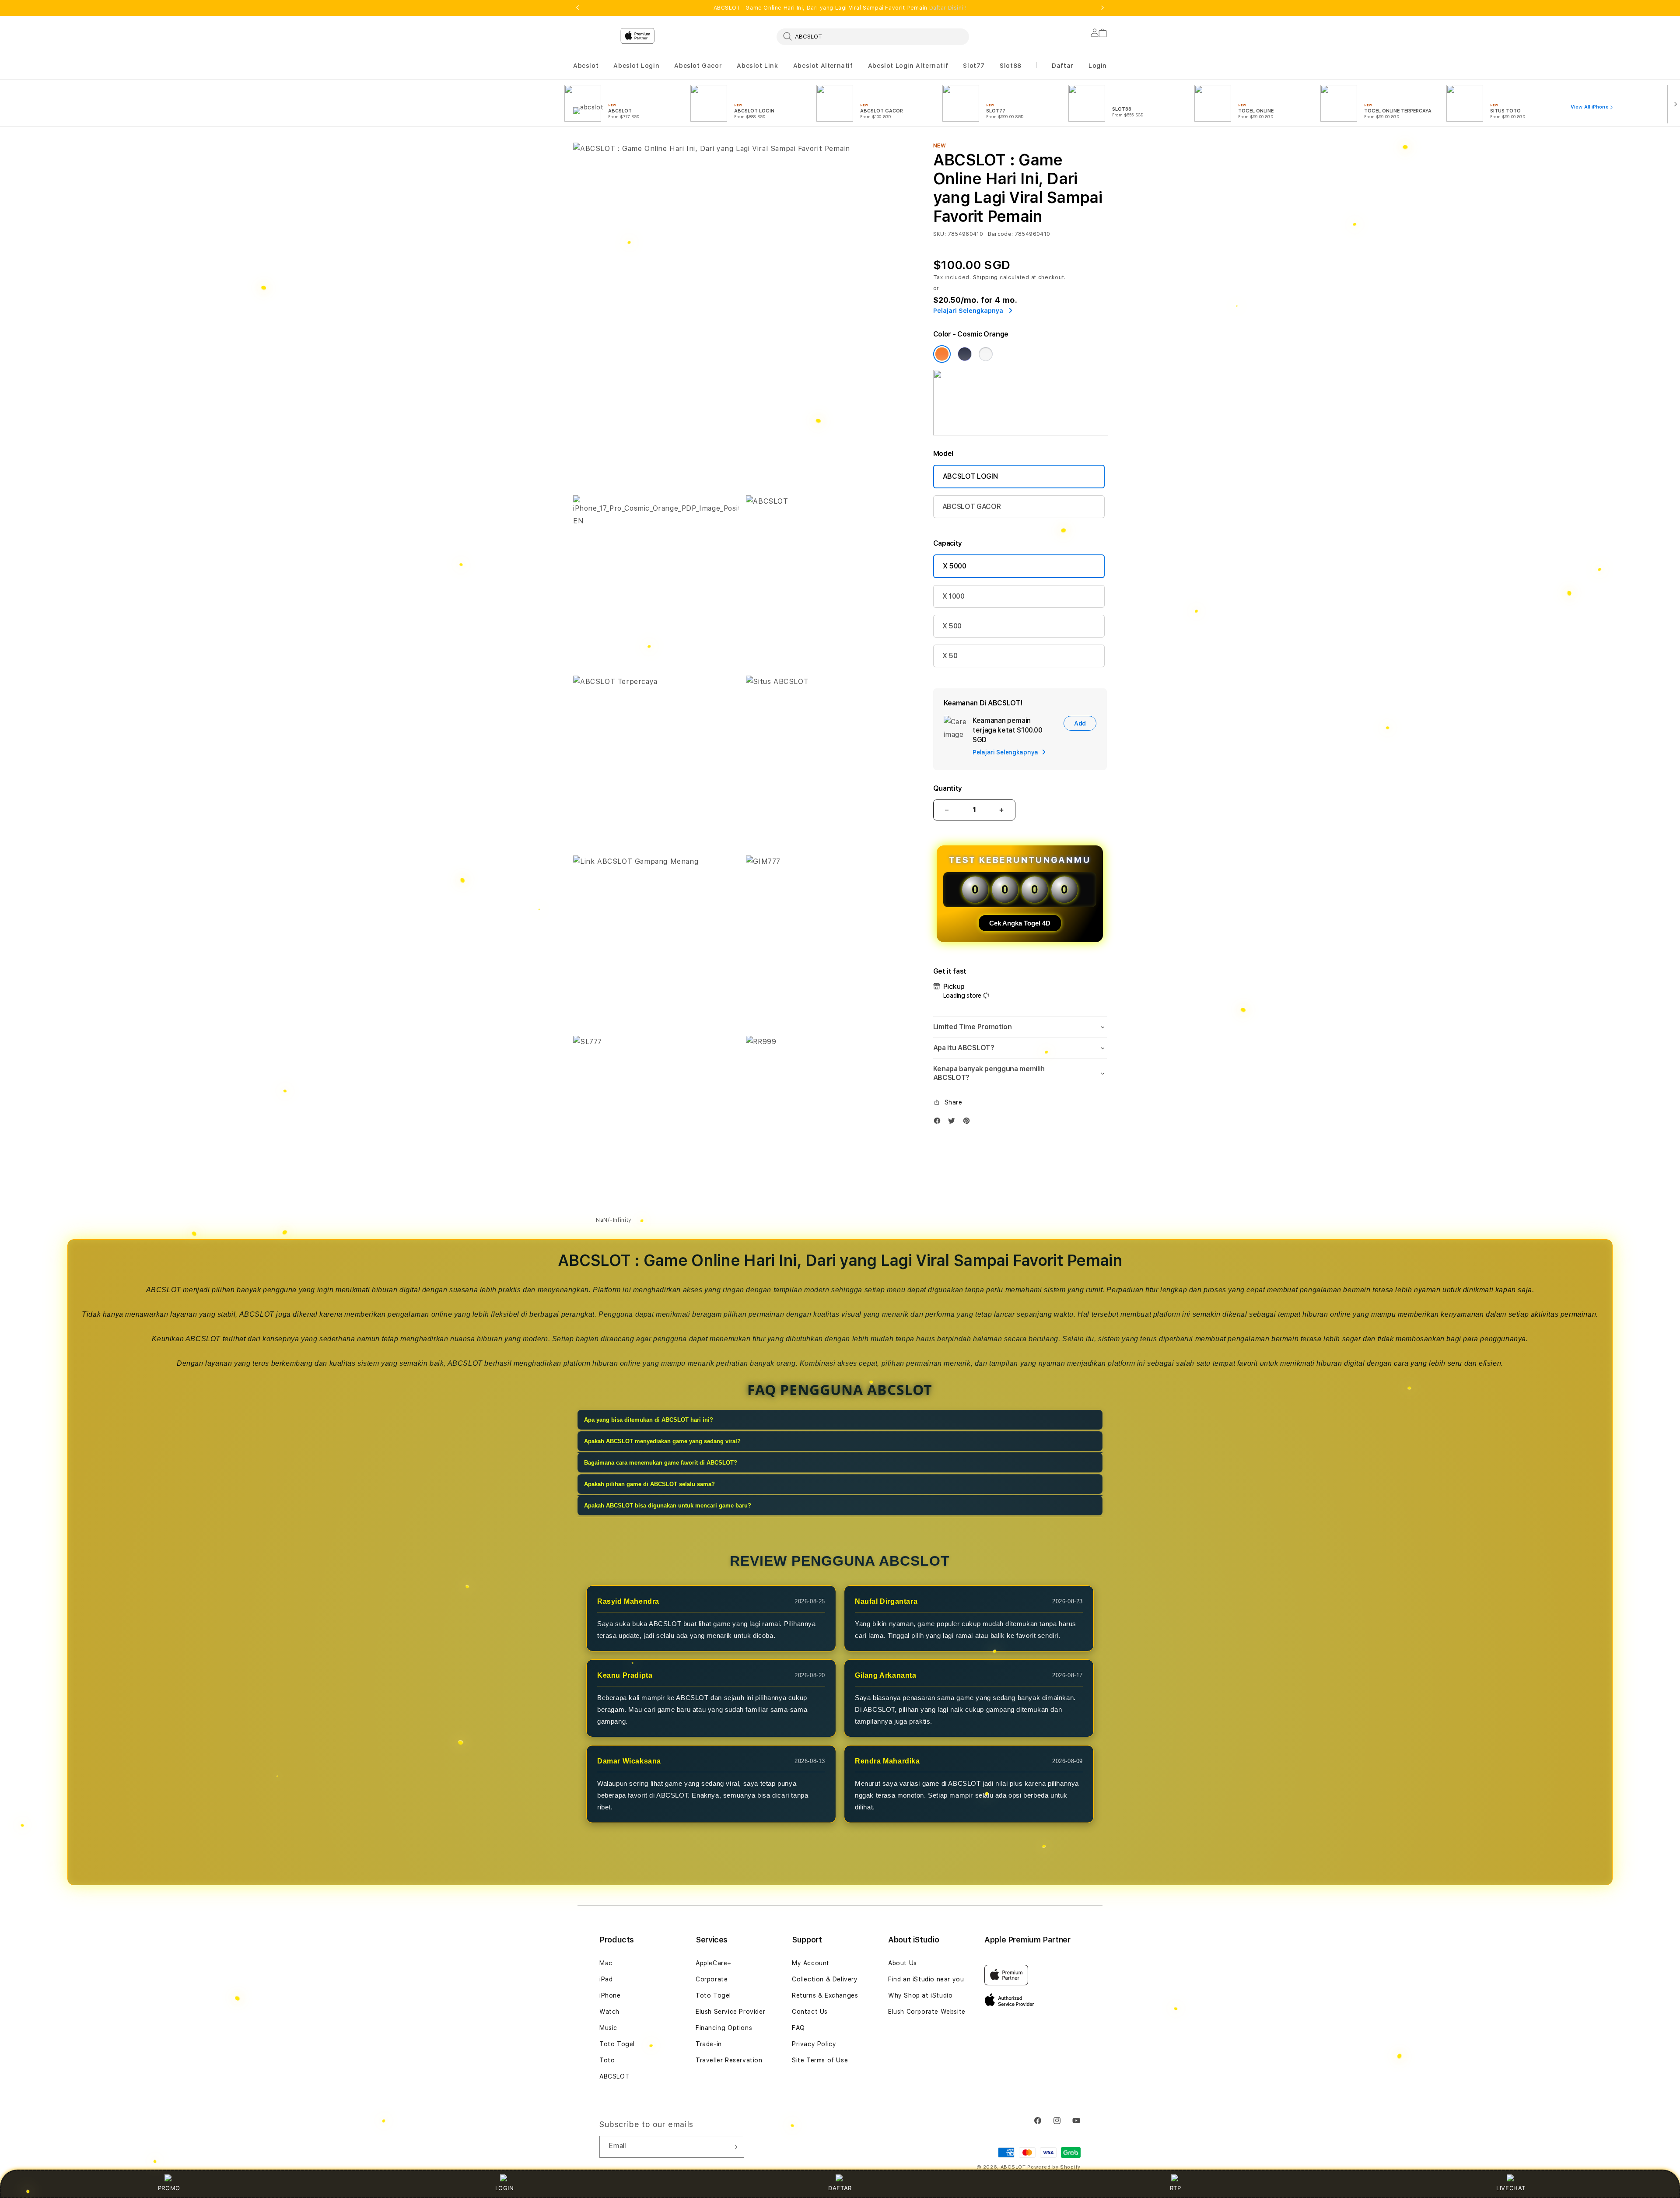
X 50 (950, 656)
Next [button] (1102, 8)
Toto (607, 2060)
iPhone (610, 1995)
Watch (609, 2012)
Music (608, 2028)
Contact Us (810, 2012)
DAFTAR (840, 2188)
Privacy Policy (814, 2044)
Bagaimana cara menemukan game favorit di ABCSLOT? (661, 1463)
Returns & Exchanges (825, 1995)
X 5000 (955, 566)
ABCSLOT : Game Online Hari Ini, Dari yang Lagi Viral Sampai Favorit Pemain (840, 8)
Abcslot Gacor (698, 66)
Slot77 (974, 66)
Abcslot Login (636, 66)
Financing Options (724, 2028)
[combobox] (873, 36)
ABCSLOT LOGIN (970, 476)
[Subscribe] (734, 2147)
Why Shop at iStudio (920, 1995)
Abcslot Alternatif (823, 66)
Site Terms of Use (820, 2060)
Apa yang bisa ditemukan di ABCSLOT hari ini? (649, 1420)
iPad (606, 1979)
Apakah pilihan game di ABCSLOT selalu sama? (649, 1484)
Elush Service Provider (730, 2012)
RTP (1176, 2188)
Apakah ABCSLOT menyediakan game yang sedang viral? (662, 1441)
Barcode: (1000, 234)
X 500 (952, 626)
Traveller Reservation (729, 2060)
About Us (903, 1963)
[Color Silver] (986, 354)
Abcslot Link (757, 66)
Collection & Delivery (825, 1979)
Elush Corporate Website (927, 2012)
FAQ (798, 2028)
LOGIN (505, 2188)
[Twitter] (954, 1123)
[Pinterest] (969, 1123)
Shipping (986, 277)
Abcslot (586, 66)
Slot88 (1011, 66)
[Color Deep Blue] (965, 354)
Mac (606, 1963)
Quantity (948, 788)
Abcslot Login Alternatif (908, 66)
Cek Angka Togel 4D (1020, 923)
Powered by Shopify (1054, 2167)
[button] (586, 66)
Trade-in (709, 2044)
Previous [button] (577, 8)
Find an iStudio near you (926, 1979)
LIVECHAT (1511, 2188)
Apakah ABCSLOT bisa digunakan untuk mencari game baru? (668, 1506)
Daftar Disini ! (948, 8)
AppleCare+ (714, 1963)
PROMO (169, 2188)
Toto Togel (617, 2044)
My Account (811, 1963)
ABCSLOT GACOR (972, 507)
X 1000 (954, 596)
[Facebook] (939, 1123)
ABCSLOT (614, 2076)
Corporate (712, 1979)
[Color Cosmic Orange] (942, 354)
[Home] (726, 72)
